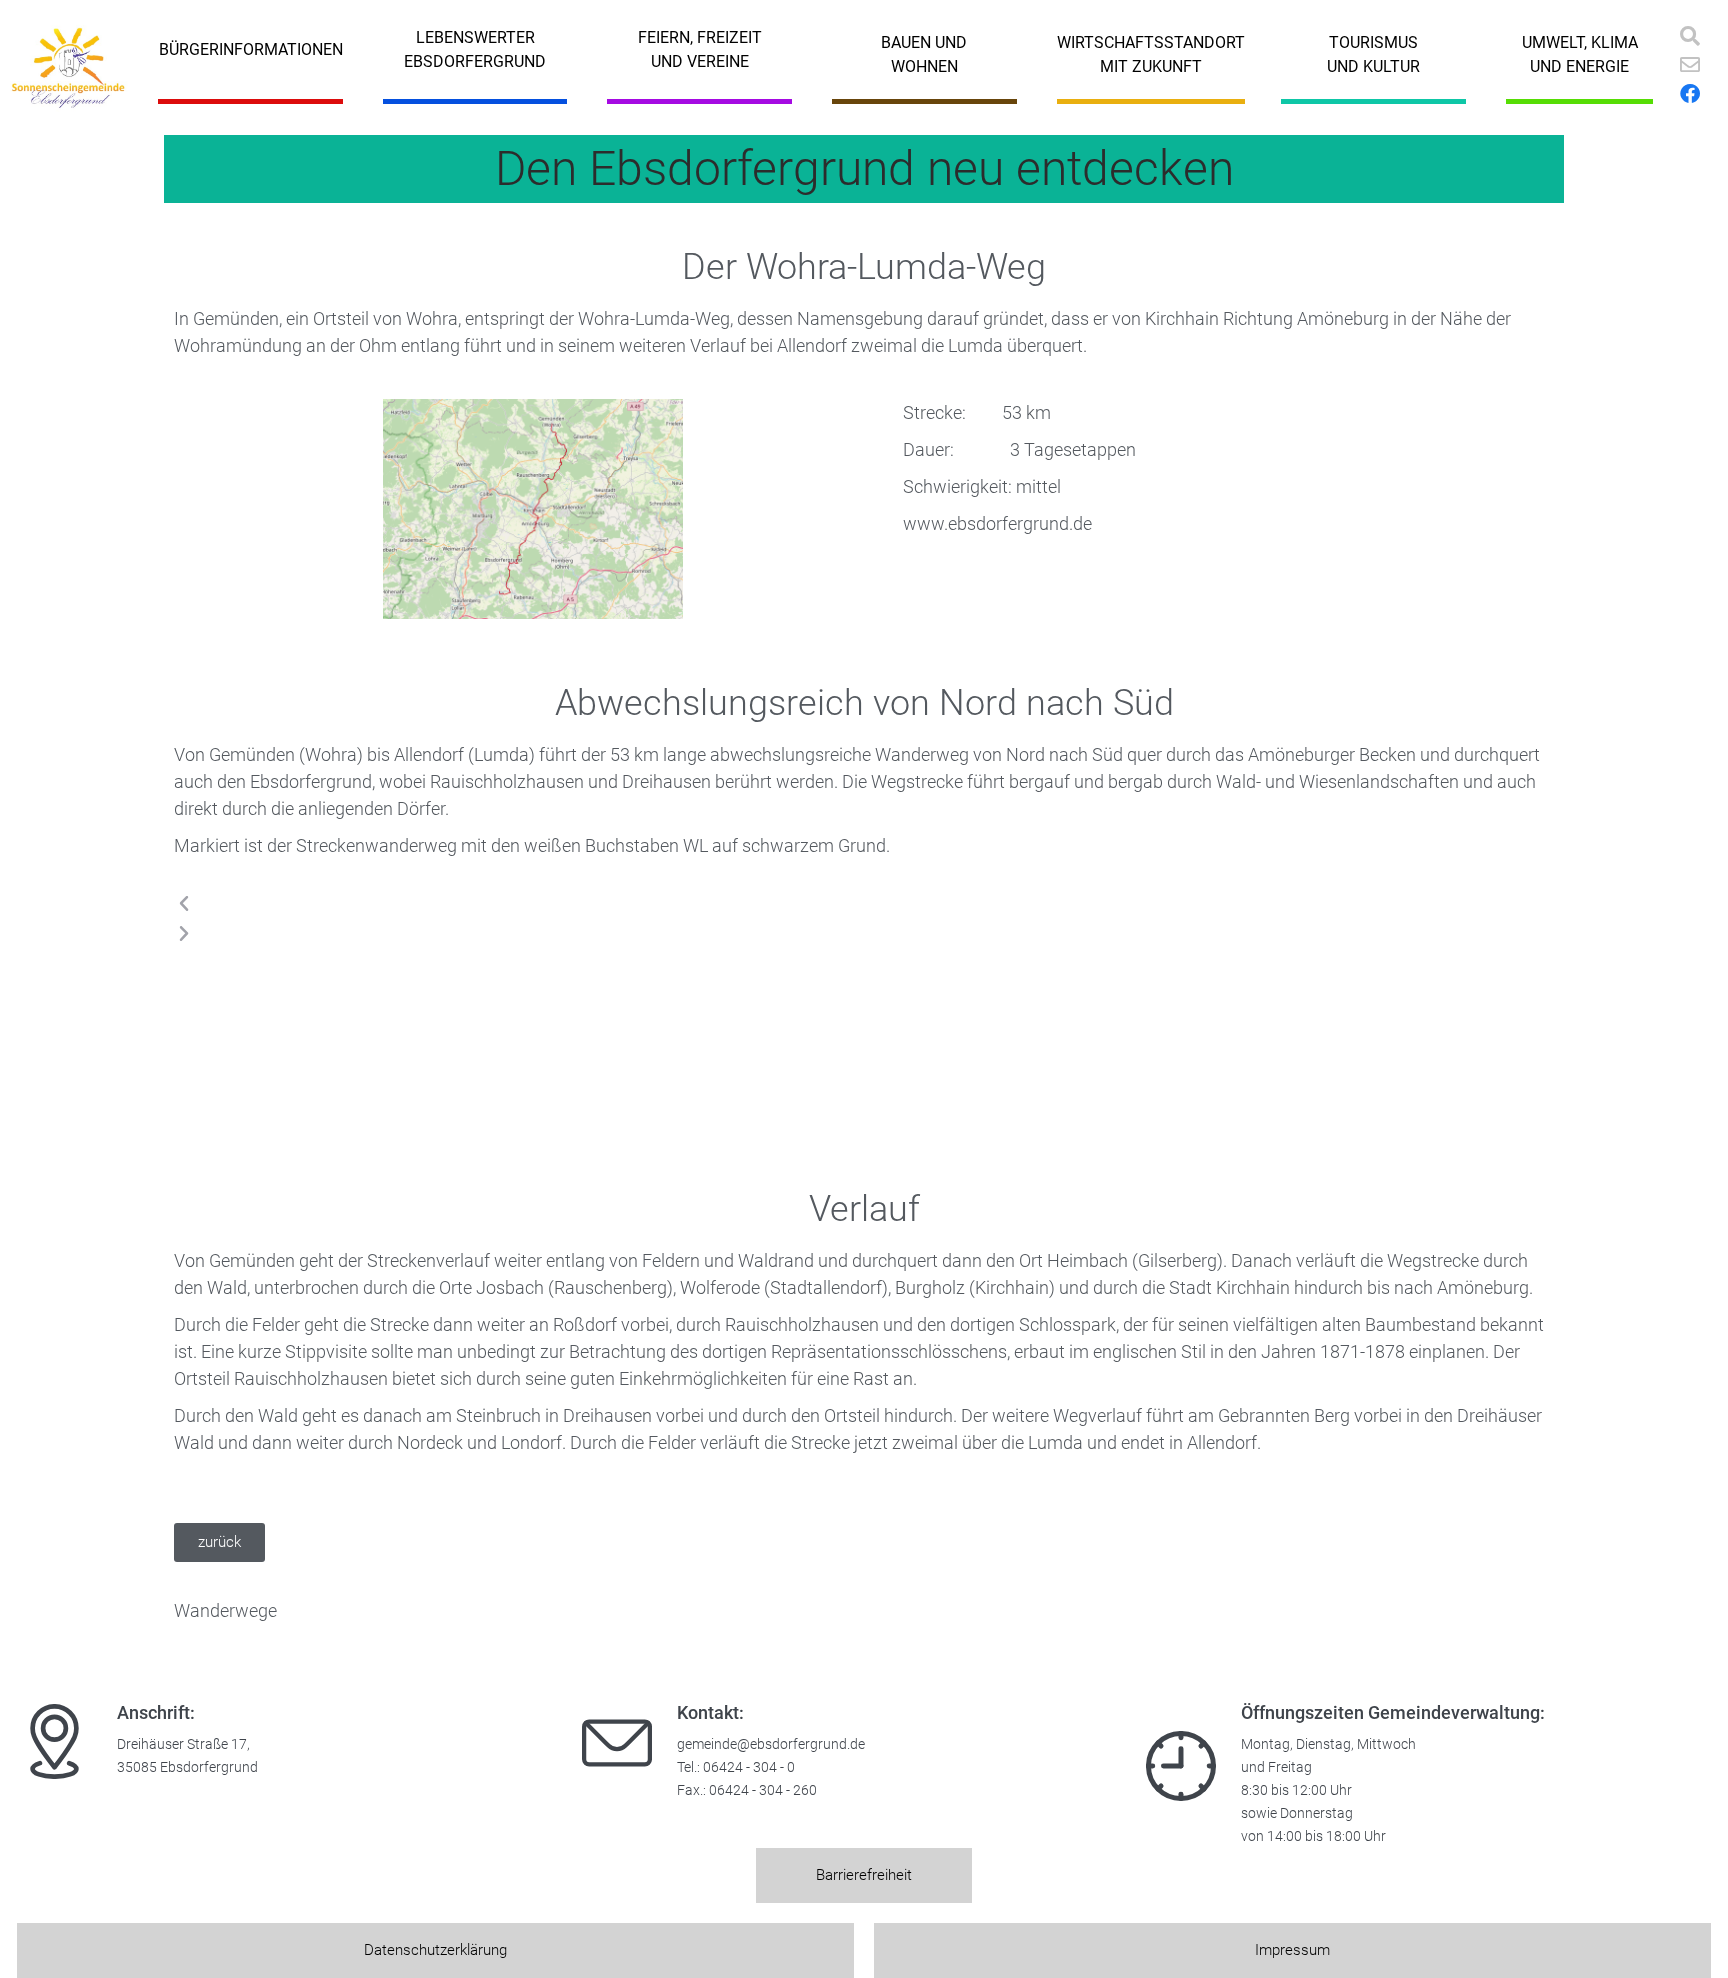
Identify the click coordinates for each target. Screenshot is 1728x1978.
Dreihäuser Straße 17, (183, 1744)
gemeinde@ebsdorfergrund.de (771, 1744)
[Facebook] (1690, 94)
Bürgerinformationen (251, 49)
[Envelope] (1690, 65)
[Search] (1690, 36)
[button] (684, 904)
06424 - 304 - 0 (749, 1767)
